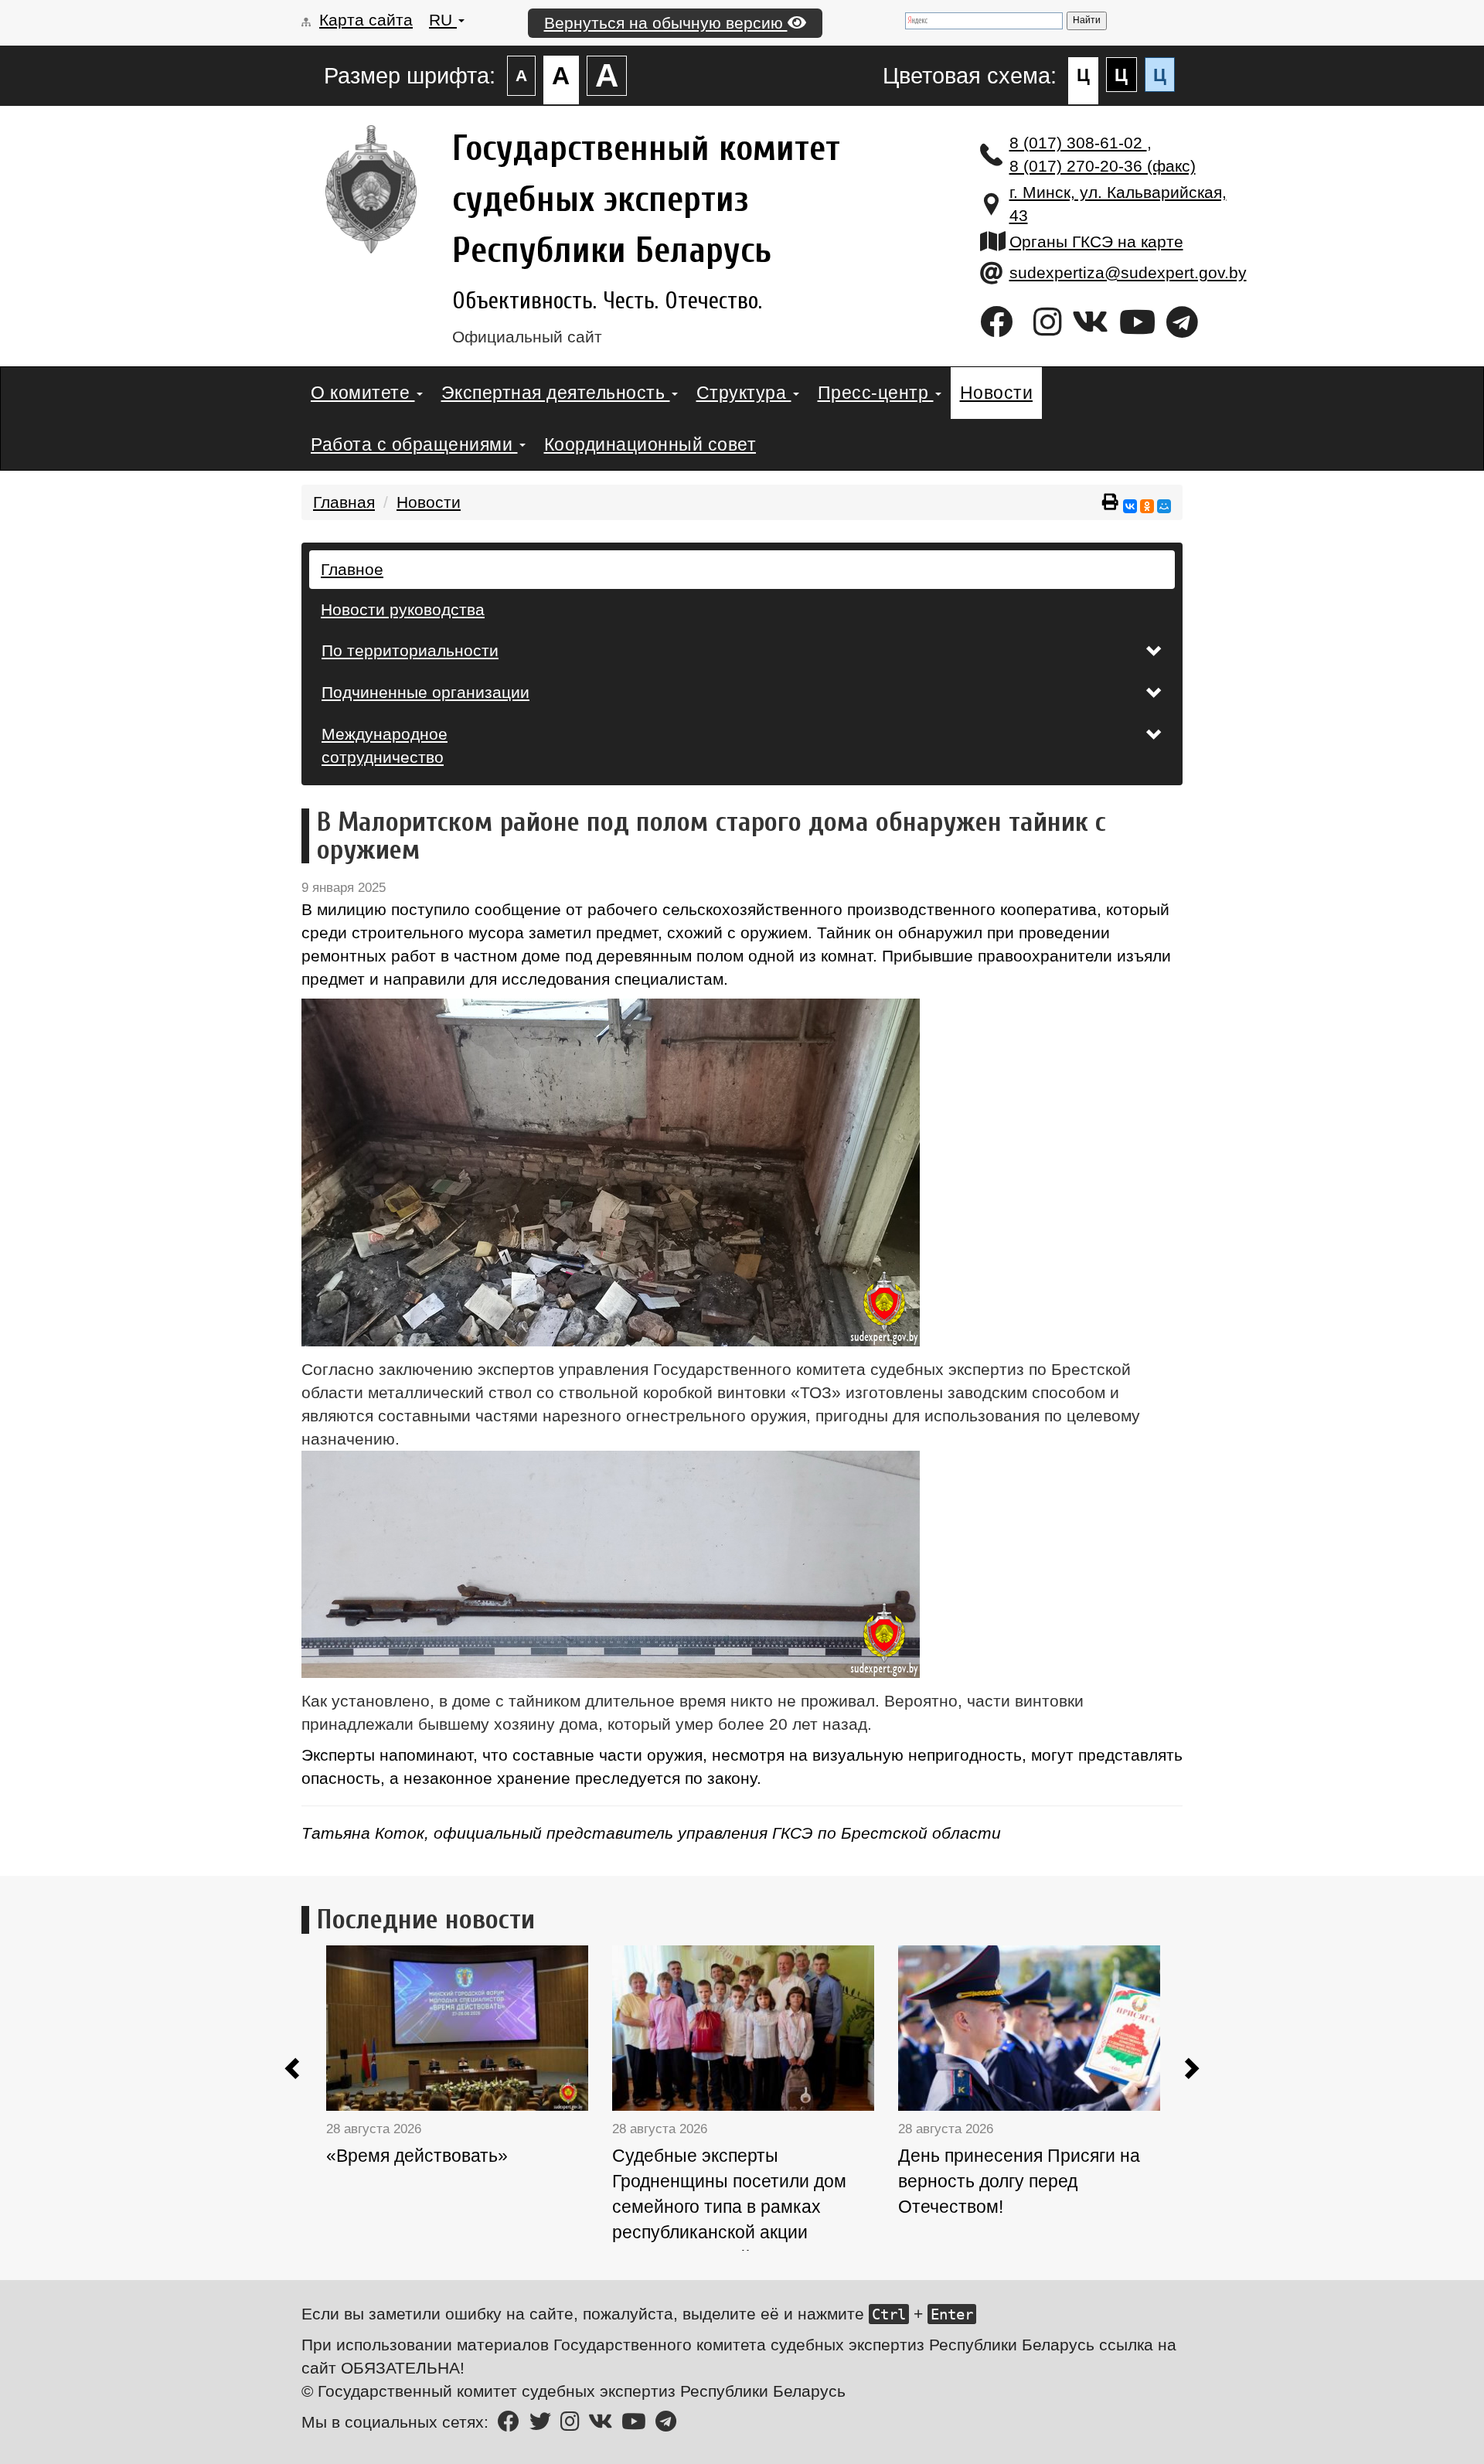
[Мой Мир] (1164, 506)
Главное (352, 569)
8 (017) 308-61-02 (1078, 143)
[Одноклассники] (1147, 506)
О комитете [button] (363, 393)
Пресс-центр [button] (876, 393)
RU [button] (443, 20)
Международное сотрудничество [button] (385, 745)
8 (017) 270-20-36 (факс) (1103, 166)
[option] (469, 2101)
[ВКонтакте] (1130, 506)
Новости (997, 393)
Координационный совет (650, 444)
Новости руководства (403, 609)
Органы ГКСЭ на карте (1096, 242)
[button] (294, 2071)
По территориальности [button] (410, 650)
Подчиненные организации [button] (425, 692)
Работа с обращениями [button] (414, 444)
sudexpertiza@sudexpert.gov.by (1128, 272)
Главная (344, 502)
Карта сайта (366, 20)
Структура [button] (744, 393)
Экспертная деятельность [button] (556, 393)
